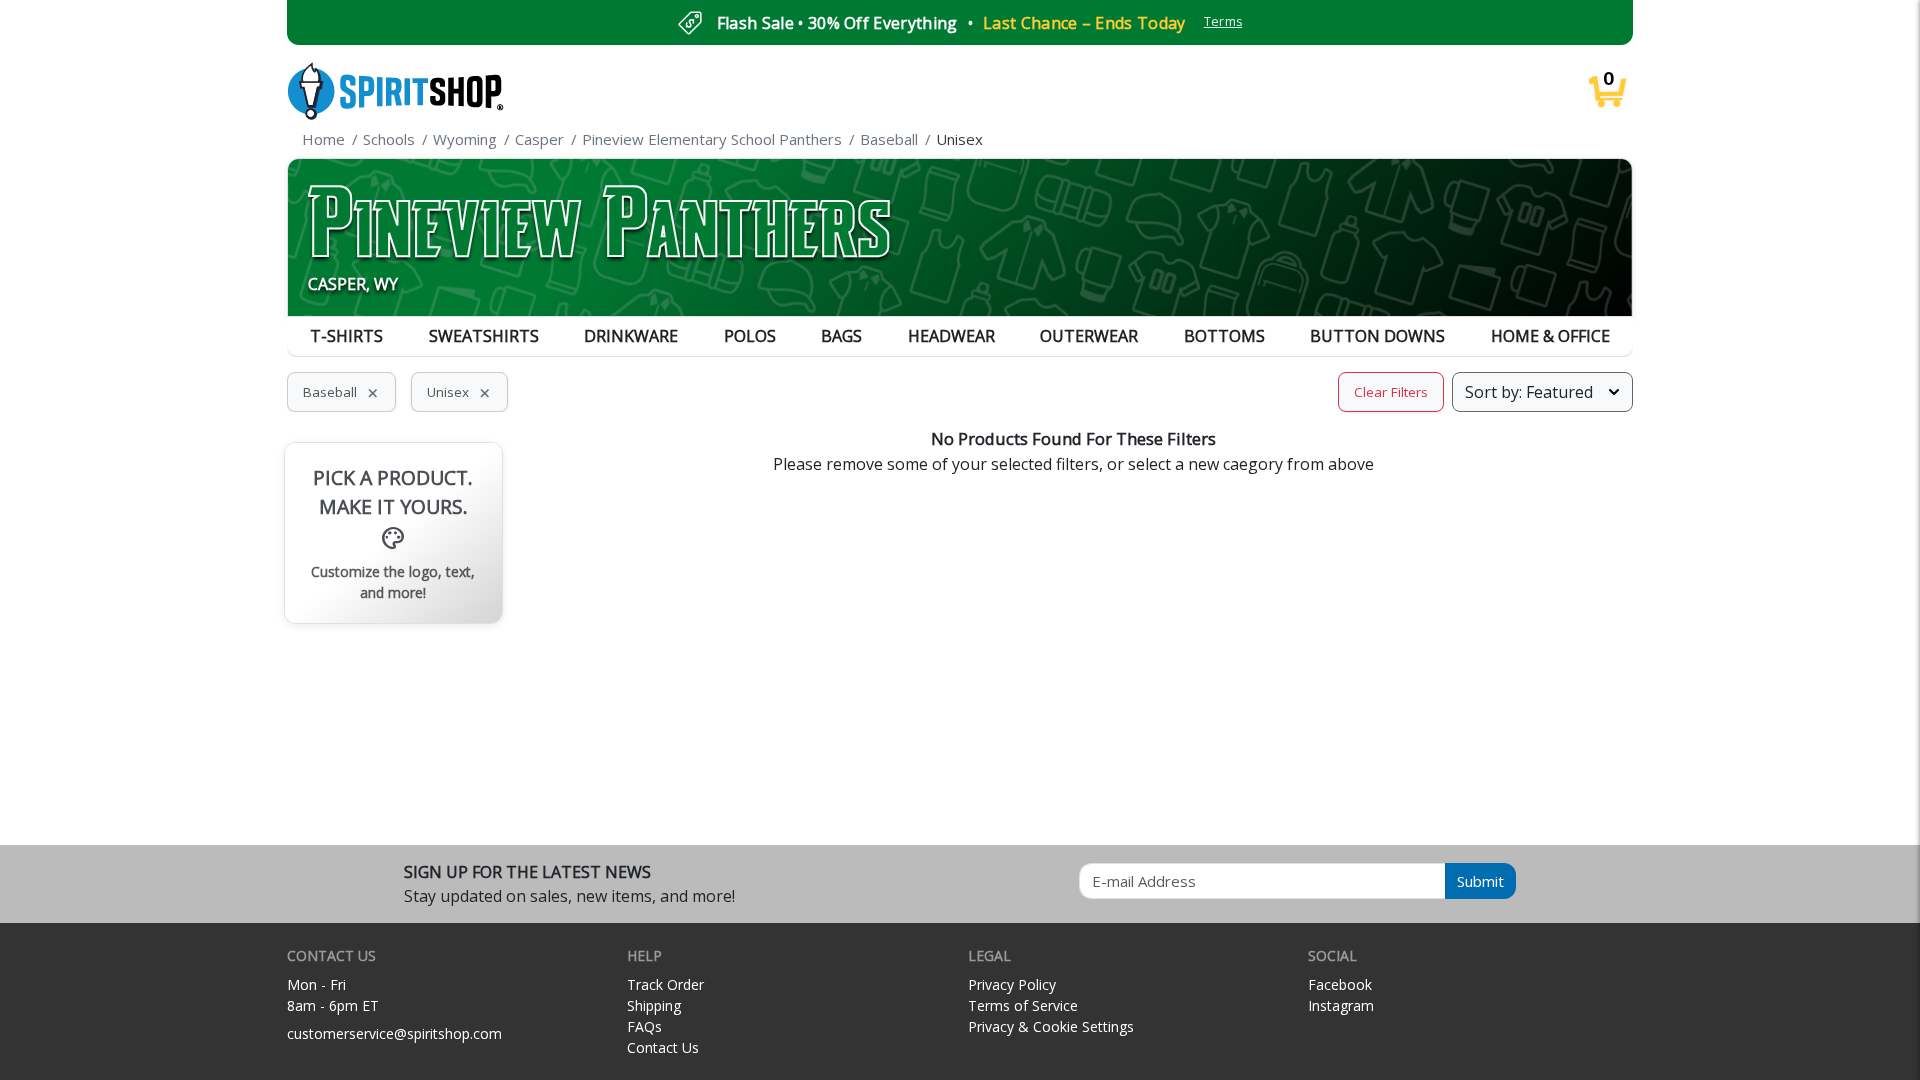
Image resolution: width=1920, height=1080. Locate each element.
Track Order (665, 984)
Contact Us (663, 1047)
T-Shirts (346, 336)
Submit (1480, 881)
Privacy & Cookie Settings (1051, 1026)
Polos (750, 336)
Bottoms (1224, 336)
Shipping (654, 1005)
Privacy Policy (1012, 984)
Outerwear (1089, 336)
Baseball (341, 392)
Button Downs (1377, 336)
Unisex (459, 392)
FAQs (644, 1026)
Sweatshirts (484, 336)
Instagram (1341, 1005)
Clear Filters (1391, 392)
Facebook (1340, 984)
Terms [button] (1223, 21)
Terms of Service (1023, 1005)
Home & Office (1550, 336)
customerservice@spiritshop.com (394, 1033)
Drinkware (631, 336)
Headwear (951, 336)
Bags (841, 336)
